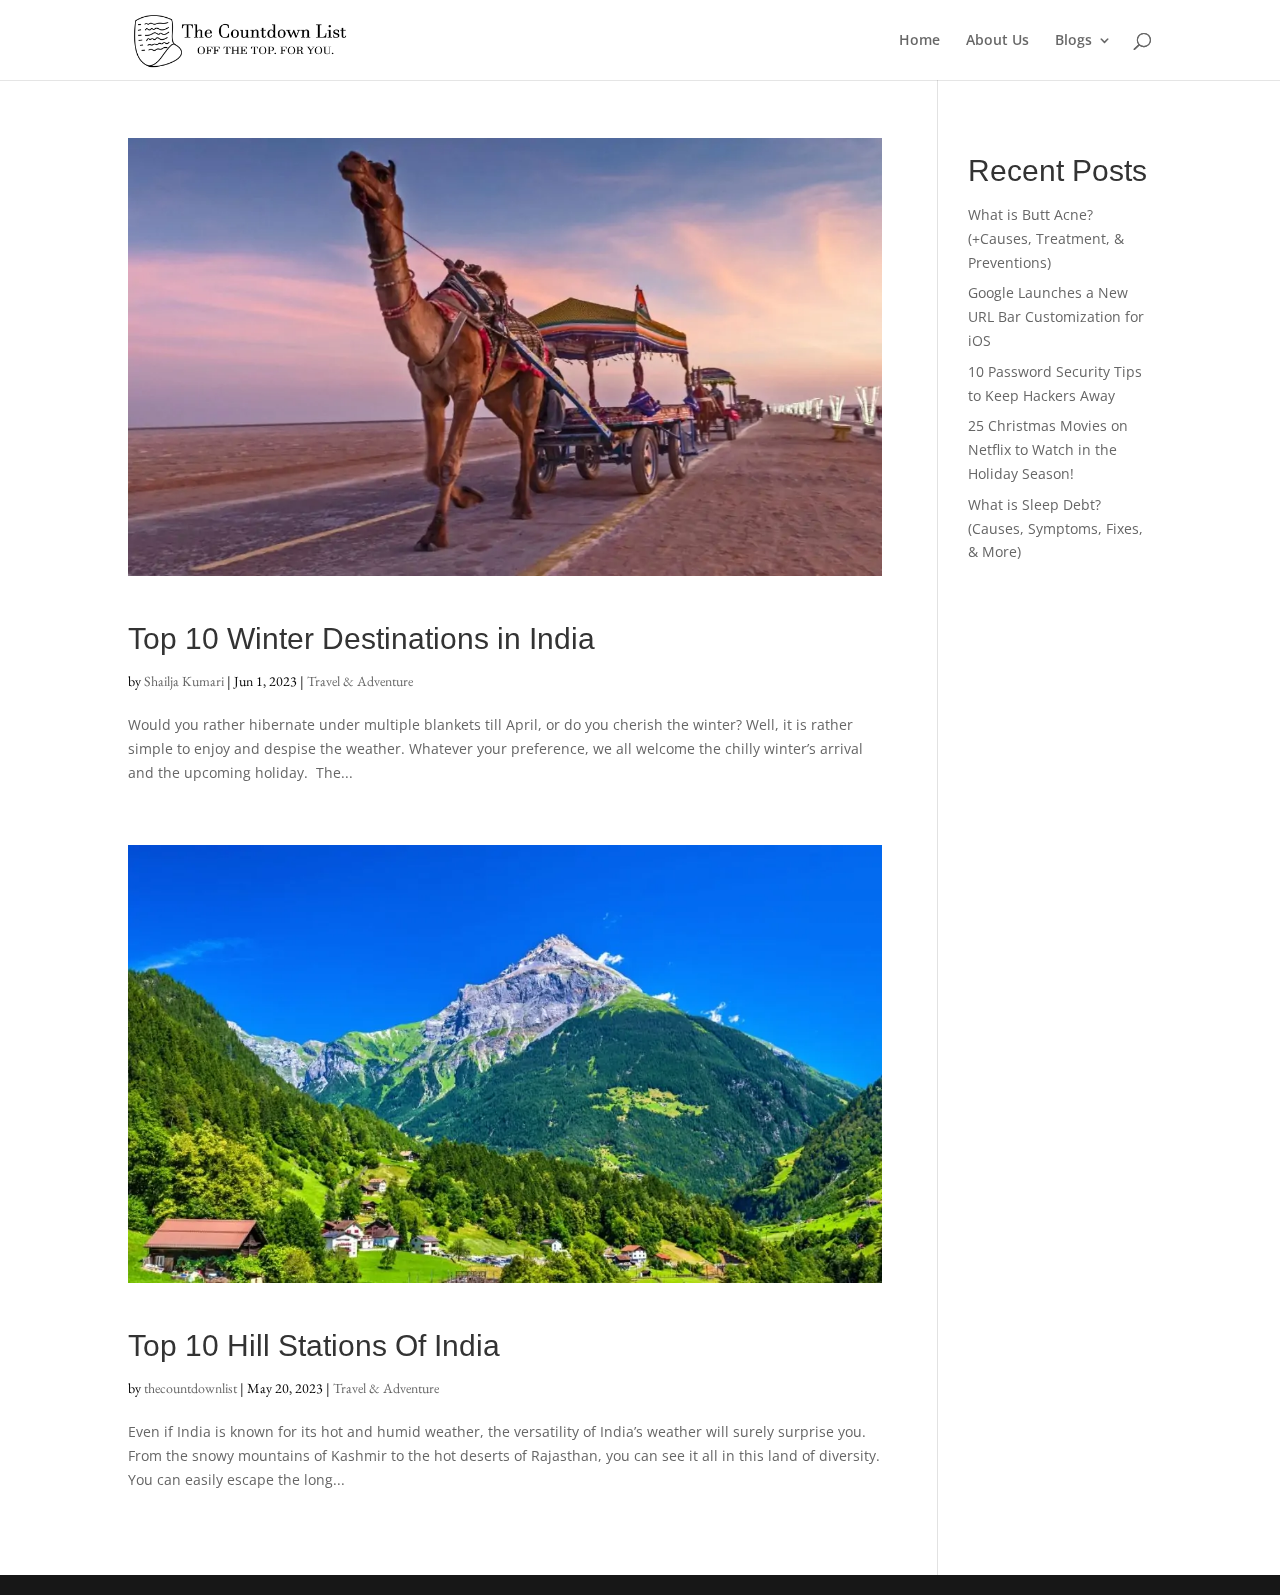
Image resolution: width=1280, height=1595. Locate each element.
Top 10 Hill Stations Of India (314, 1345)
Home (919, 41)
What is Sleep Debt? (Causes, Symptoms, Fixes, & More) (1055, 528)
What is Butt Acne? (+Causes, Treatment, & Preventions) (1046, 238)
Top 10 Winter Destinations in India (361, 638)
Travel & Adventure (360, 681)
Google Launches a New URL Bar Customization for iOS (1056, 316)
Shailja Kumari (184, 681)
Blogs (1073, 41)
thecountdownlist (190, 1388)
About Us (997, 41)
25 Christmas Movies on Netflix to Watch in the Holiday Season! (1048, 449)
